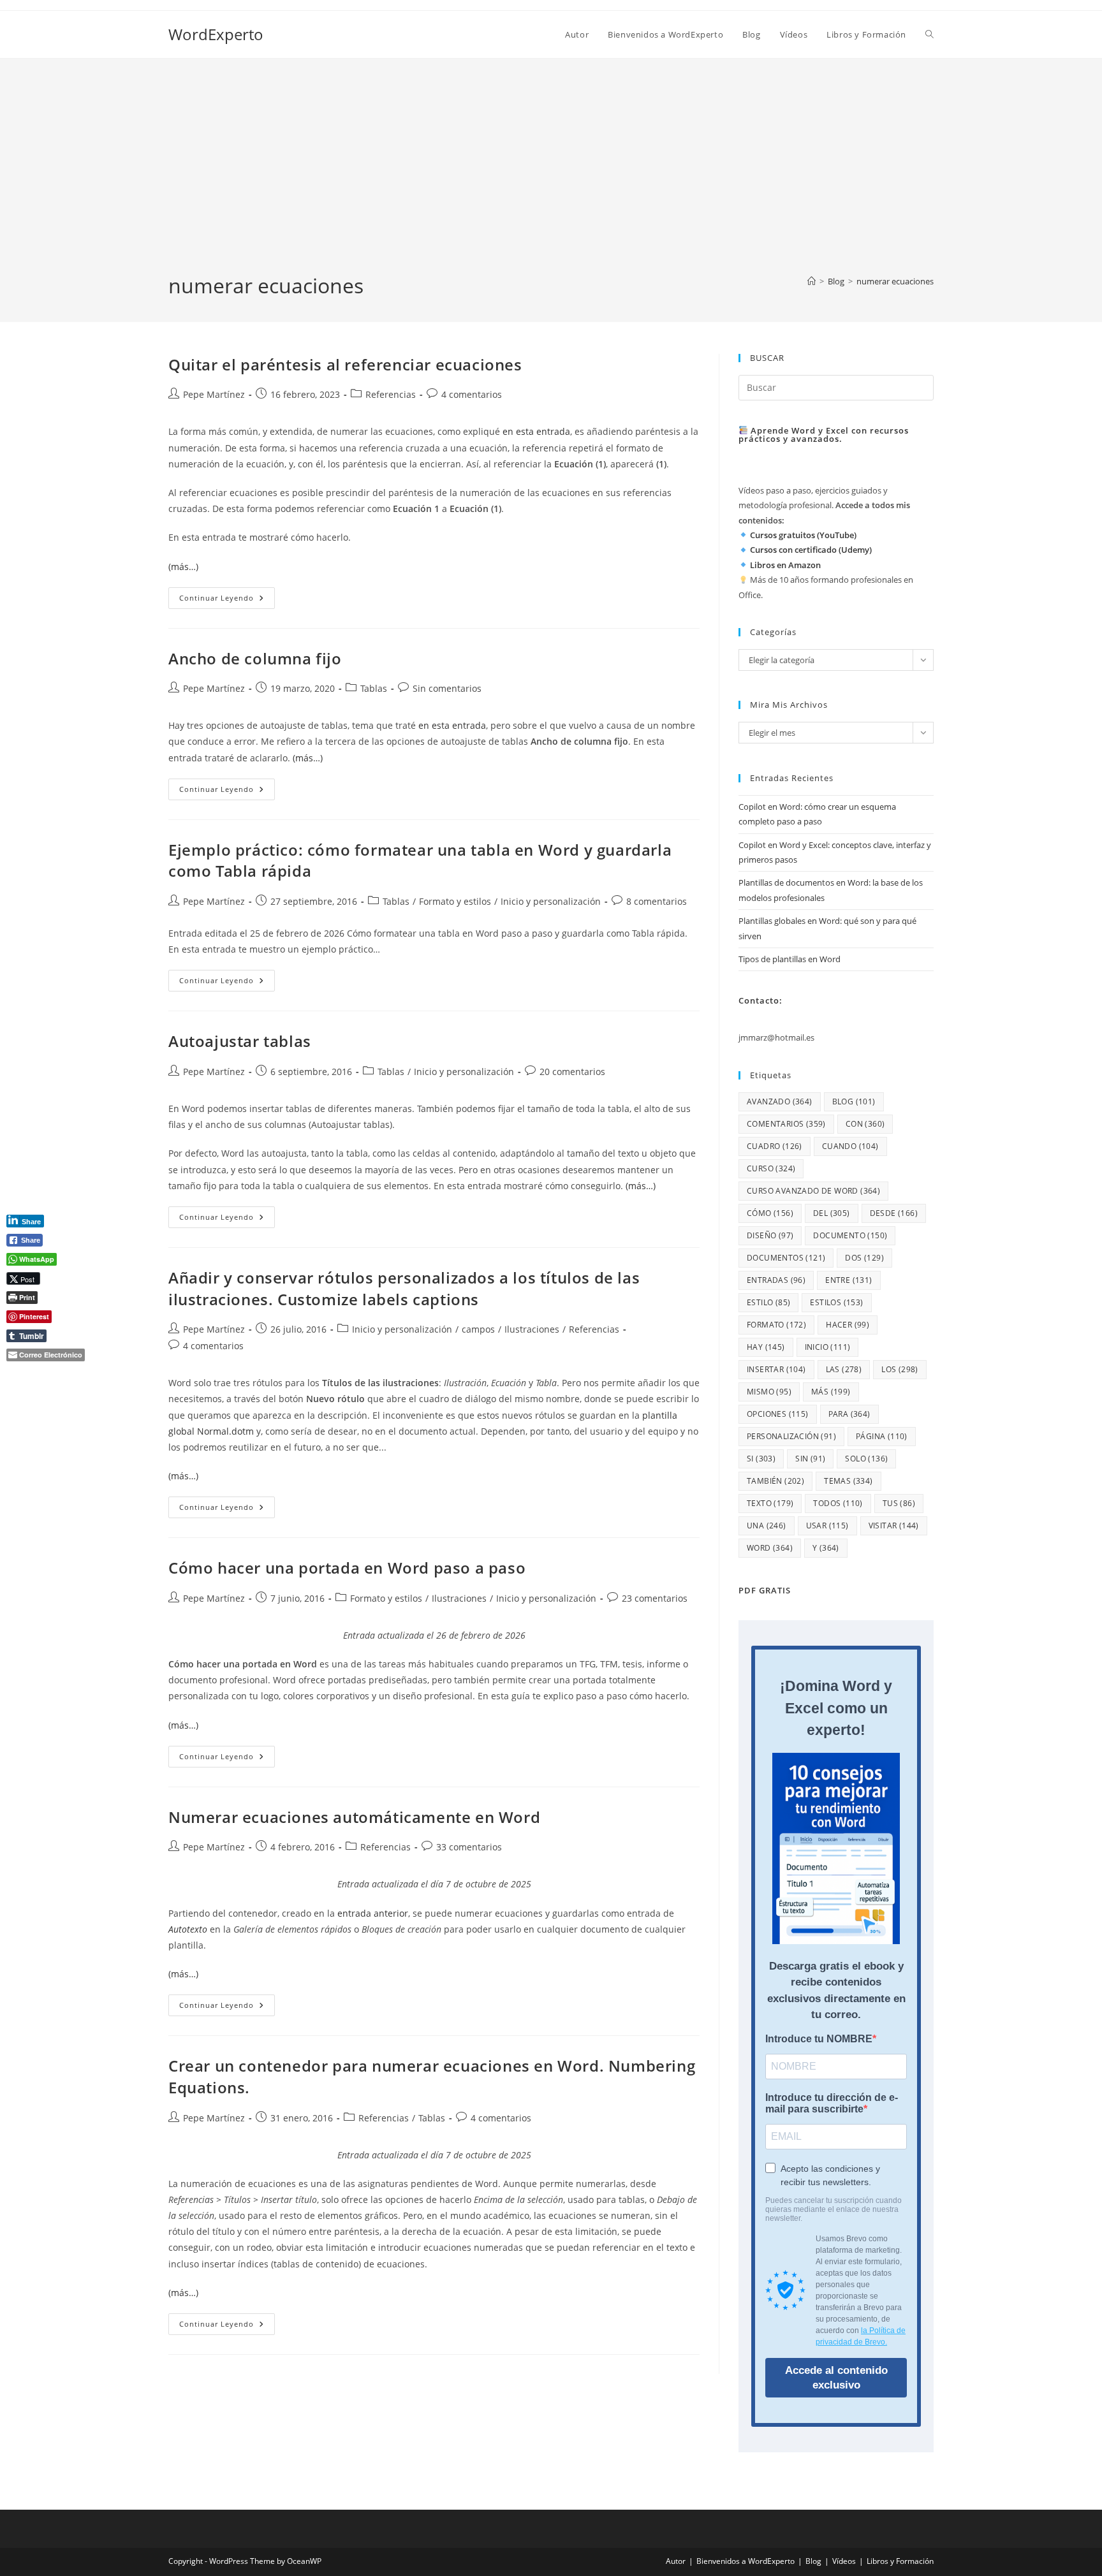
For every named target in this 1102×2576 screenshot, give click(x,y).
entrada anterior (373, 1913)
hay (766, 1347)
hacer (848, 1325)
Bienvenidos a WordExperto (746, 2561)
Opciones (778, 1414)
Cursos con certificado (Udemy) (811, 550)
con (865, 1124)
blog (854, 1101)
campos (478, 1329)
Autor (676, 2561)
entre (849, 1280)
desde (894, 1213)
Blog (813, 2561)
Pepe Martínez (214, 394)
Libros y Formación (900, 2561)
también (775, 1481)
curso (771, 1168)
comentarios (786, 1124)
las (844, 1369)
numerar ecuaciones (895, 281)
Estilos (836, 1302)
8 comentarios (657, 901)
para (849, 1414)
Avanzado (780, 1101)
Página (882, 1436)
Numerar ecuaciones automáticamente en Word (354, 1817)
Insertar (776, 1369)
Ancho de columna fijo (255, 658)
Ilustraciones (532, 1329)
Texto (770, 1503)
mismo (769, 1392)
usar (827, 1526)
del (832, 1213)
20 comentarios (572, 1072)
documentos (786, 1258)
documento (850, 1235)
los (900, 1369)
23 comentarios (655, 1598)
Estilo (768, 1302)
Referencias (391, 394)
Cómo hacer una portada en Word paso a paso (347, 1568)
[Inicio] (812, 281)
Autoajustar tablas (240, 1041)
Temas (848, 1481)
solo (866, 1459)
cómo (770, 1213)
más (831, 1392)
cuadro (775, 1146)
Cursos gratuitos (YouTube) (803, 535)
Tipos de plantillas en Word (790, 959)
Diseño (770, 1235)
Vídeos (844, 2561)
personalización (791, 1436)
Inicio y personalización (551, 901)
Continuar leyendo (227, 600)
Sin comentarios (447, 688)
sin (810, 1459)
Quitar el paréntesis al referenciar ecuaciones (345, 364)
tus (899, 1503)
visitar (894, 1526)
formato (776, 1325)
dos (864, 1258)
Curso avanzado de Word (813, 1191)
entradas (776, 1280)
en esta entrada (536, 431)
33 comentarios (469, 1847)
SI (761, 1459)
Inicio (828, 1347)
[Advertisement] (551, 176)
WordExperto (216, 34)
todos (838, 1503)
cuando (850, 1146)
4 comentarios (472, 394)
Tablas (374, 688)
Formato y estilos (455, 901)
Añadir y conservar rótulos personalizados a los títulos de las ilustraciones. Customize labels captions (404, 1288)
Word (770, 1548)
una (767, 1526)
